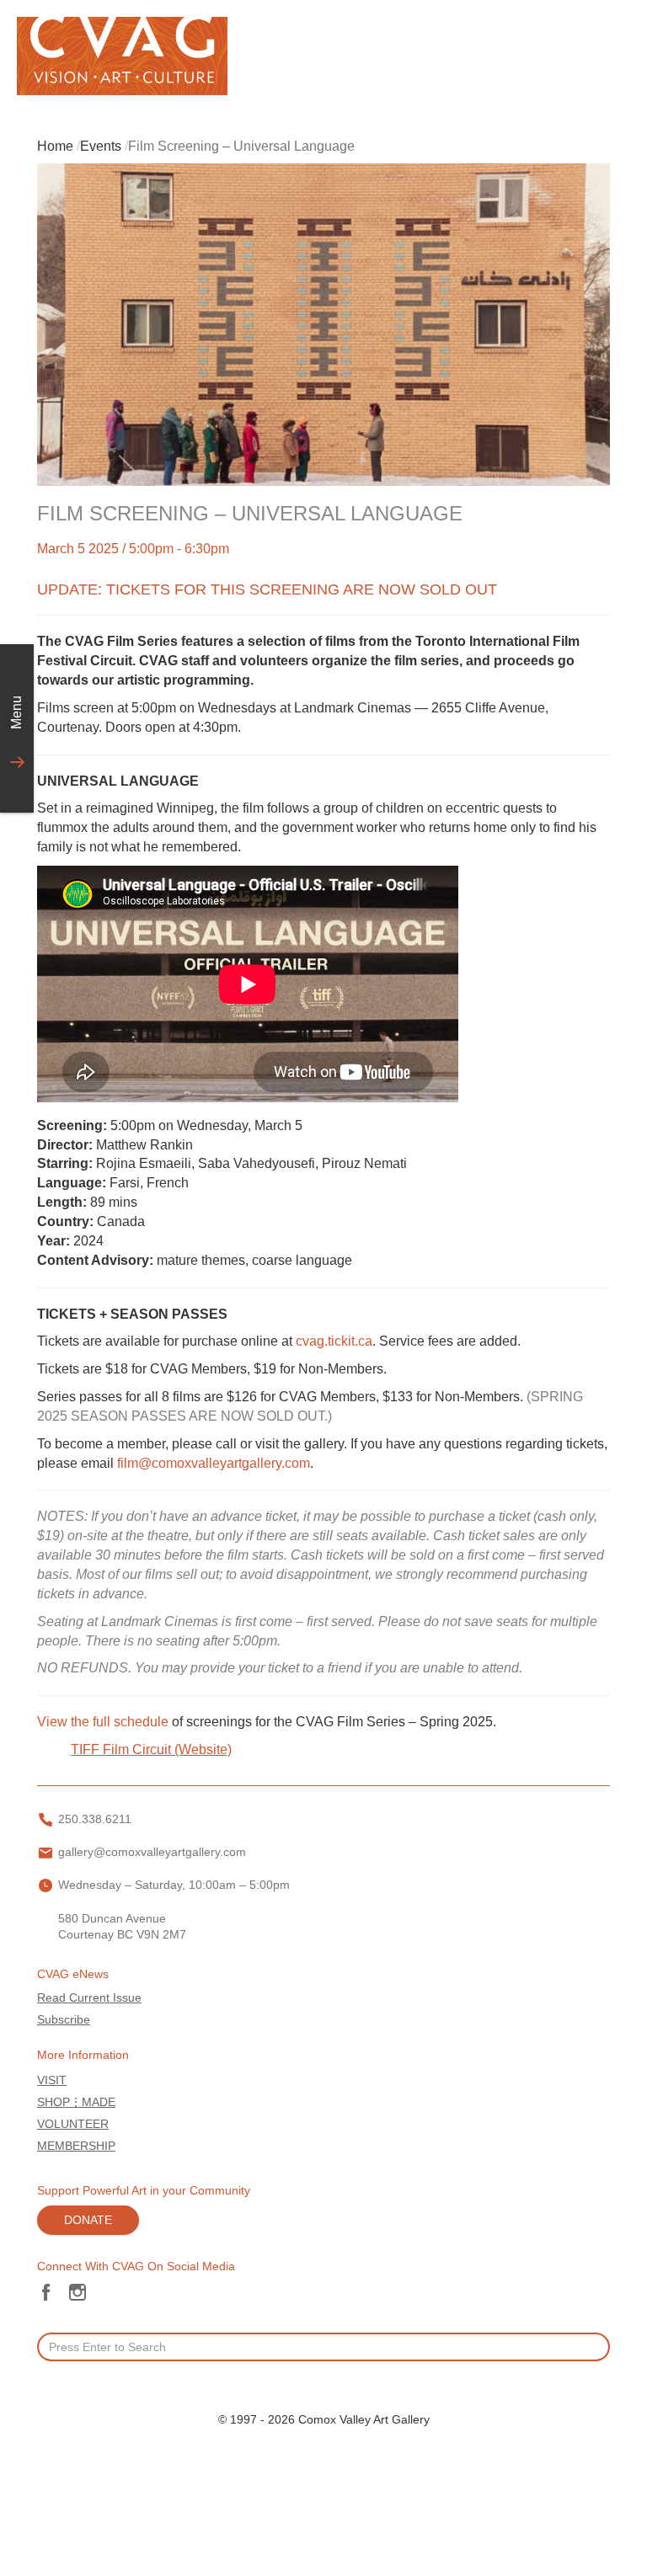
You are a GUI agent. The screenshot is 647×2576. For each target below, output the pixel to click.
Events (101, 146)
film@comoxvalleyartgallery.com (214, 1463)
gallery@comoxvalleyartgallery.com (152, 1852)
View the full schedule (103, 1722)
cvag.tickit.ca (334, 1341)
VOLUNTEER (73, 2124)
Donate (88, 2220)
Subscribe (64, 2020)
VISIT (52, 2080)
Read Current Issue (89, 1998)
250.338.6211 (95, 1819)
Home (55, 146)
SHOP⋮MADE (76, 2102)
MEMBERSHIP (76, 2146)
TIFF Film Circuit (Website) (151, 1749)
